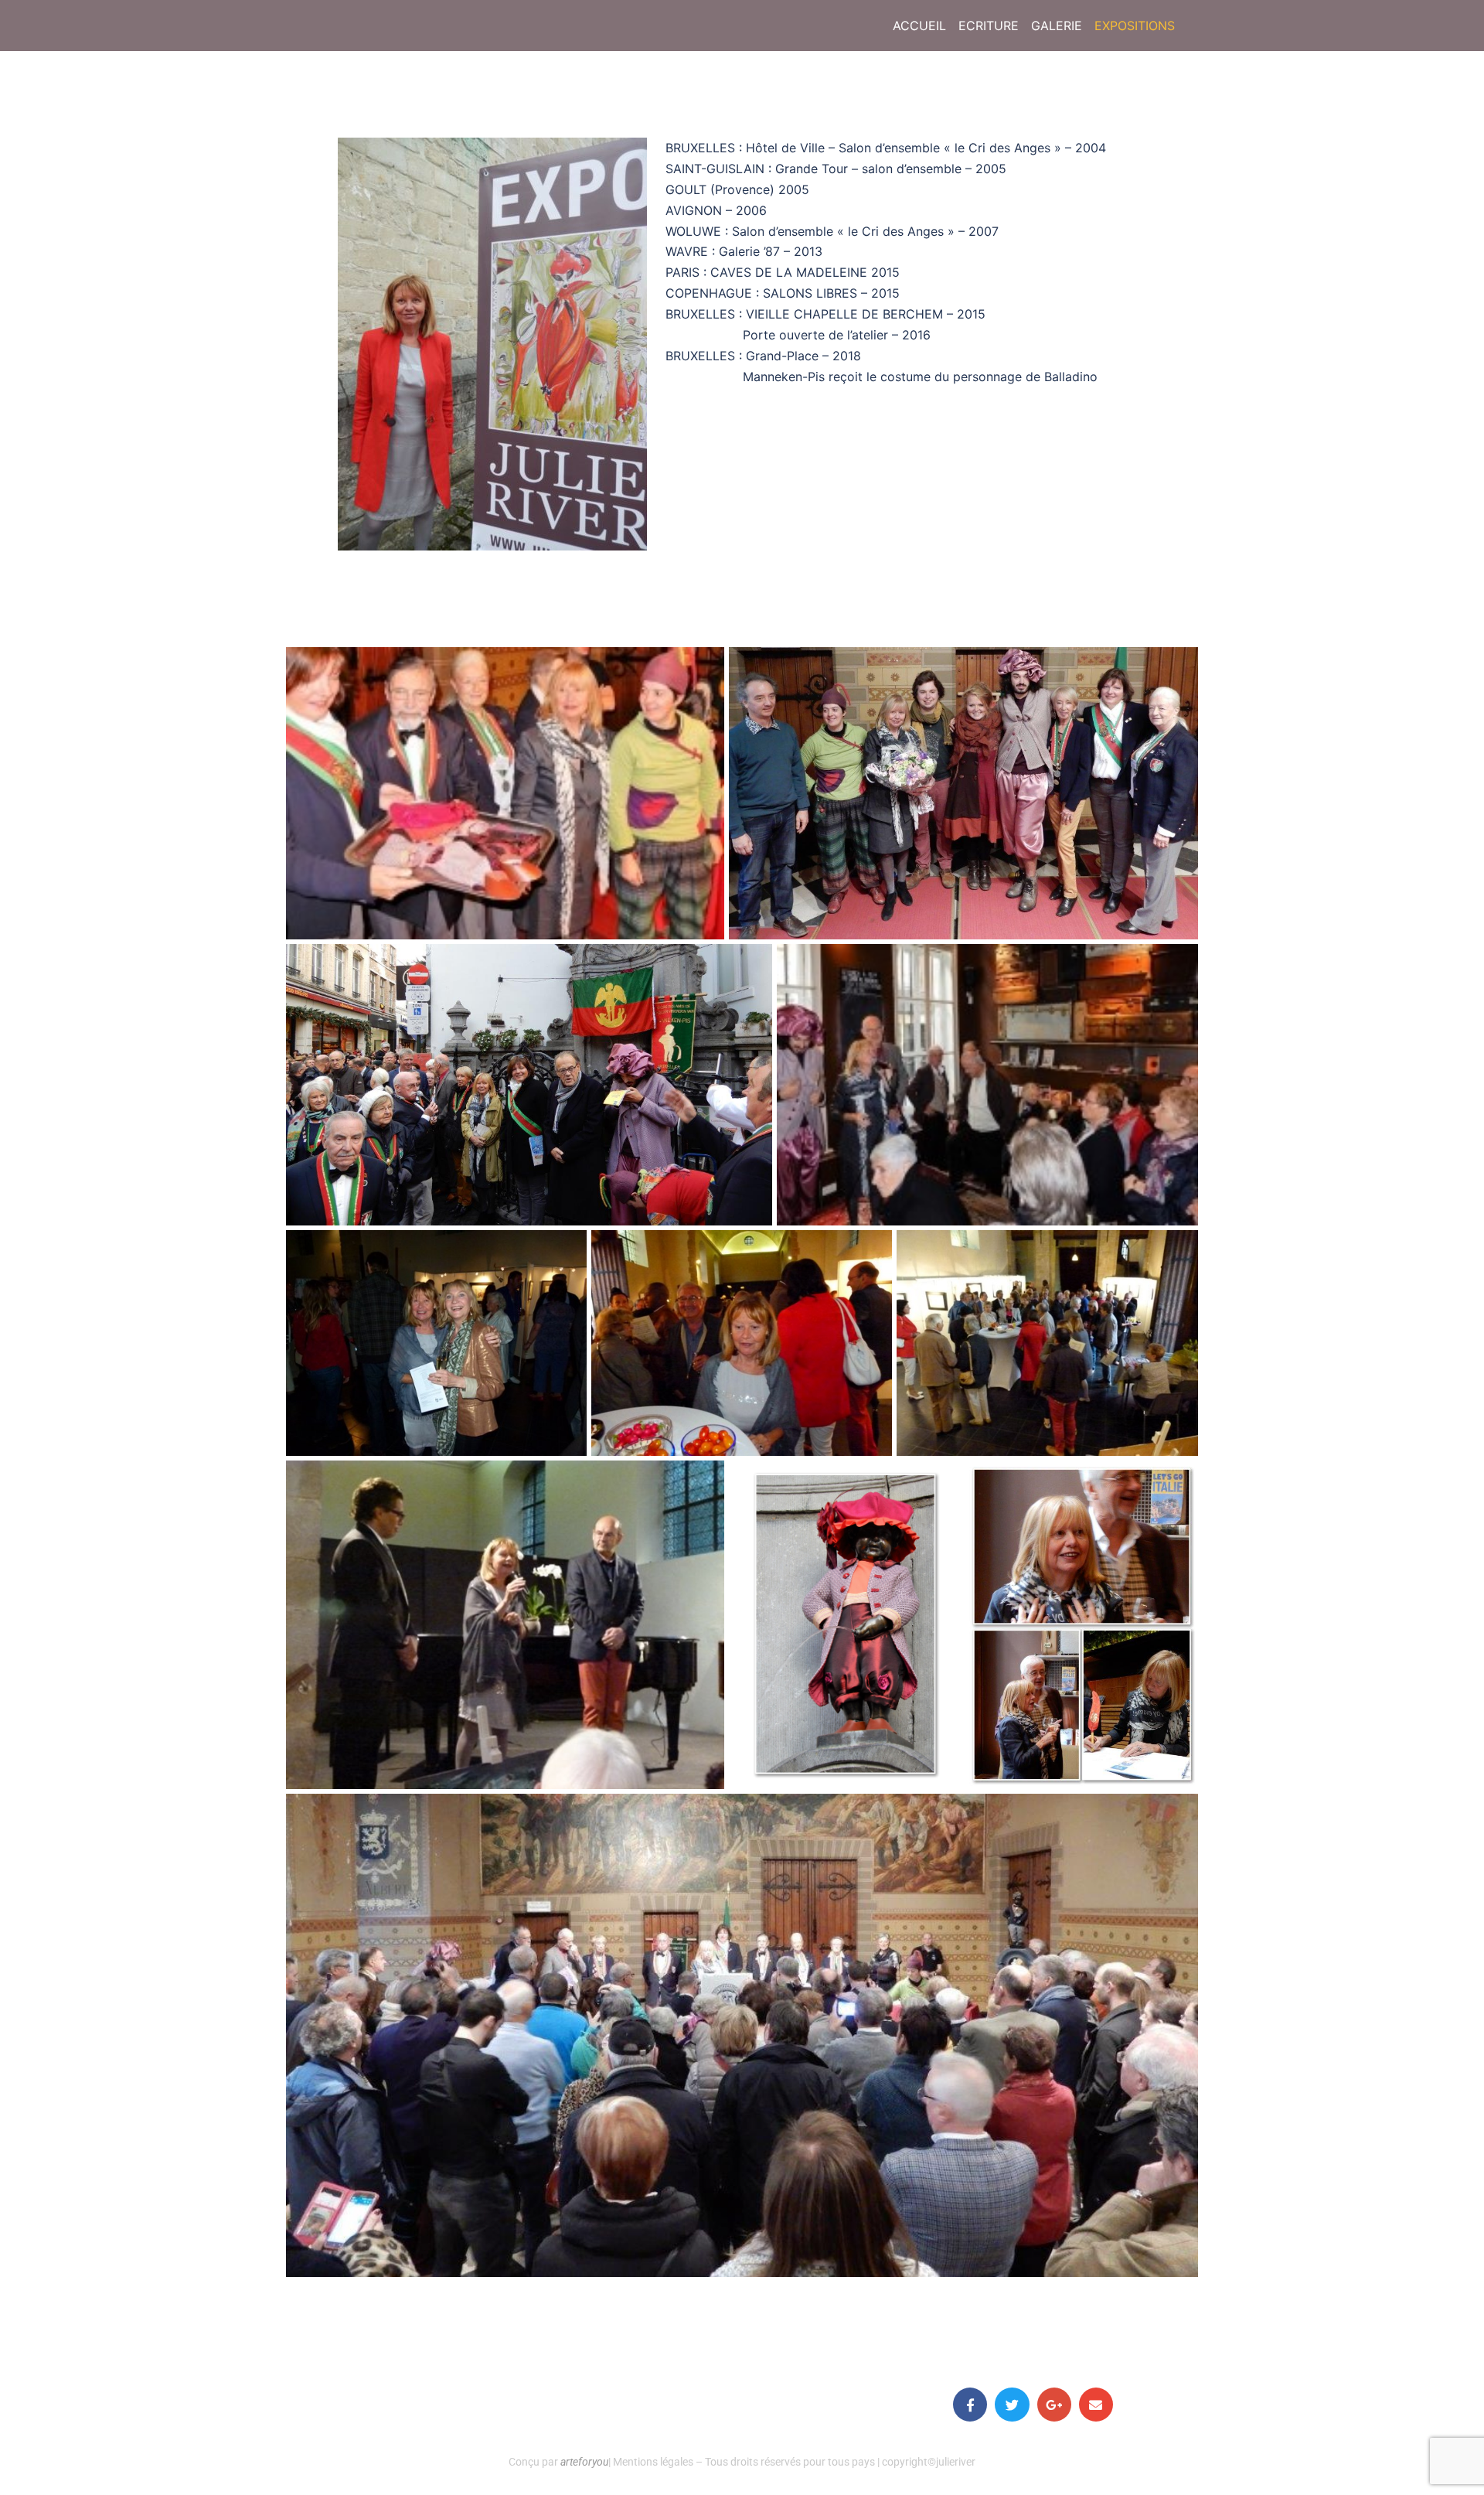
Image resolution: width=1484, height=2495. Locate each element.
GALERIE (1057, 26)
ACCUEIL (919, 26)
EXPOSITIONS (1135, 26)
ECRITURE (989, 26)
